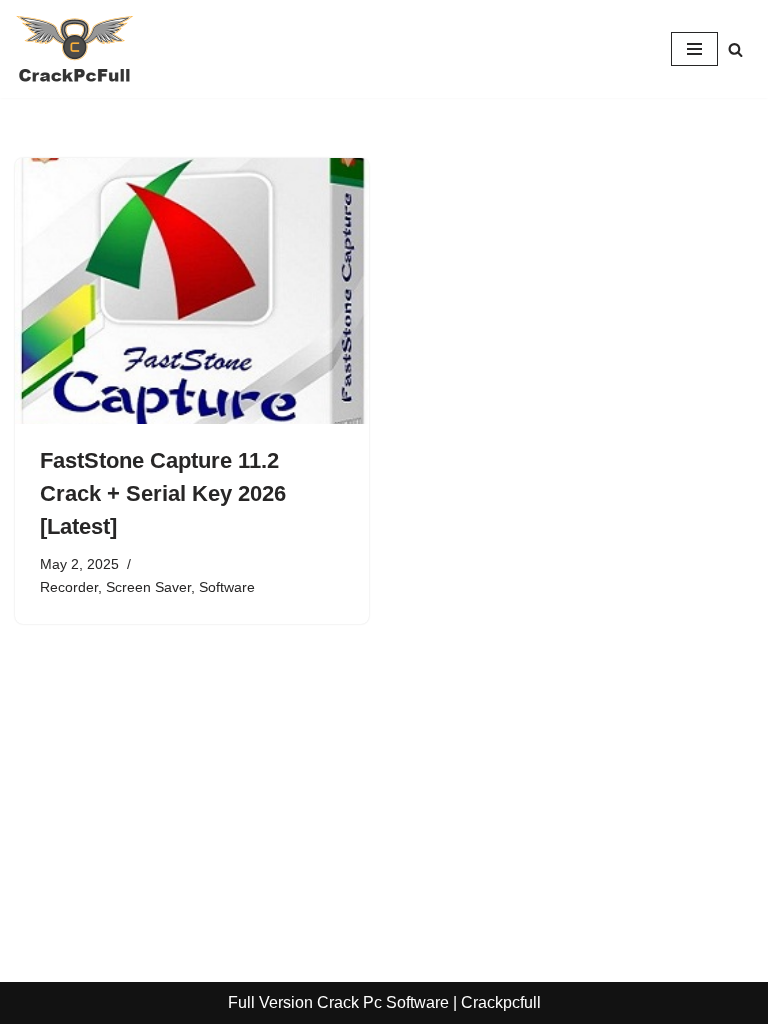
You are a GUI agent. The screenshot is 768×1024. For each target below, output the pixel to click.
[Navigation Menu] (694, 49)
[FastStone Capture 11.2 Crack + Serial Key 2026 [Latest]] (192, 291)
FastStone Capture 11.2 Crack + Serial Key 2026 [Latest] (163, 493)
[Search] (735, 49)
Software (227, 587)
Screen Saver (148, 587)
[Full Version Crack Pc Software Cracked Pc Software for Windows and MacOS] (75, 49)
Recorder (69, 587)
